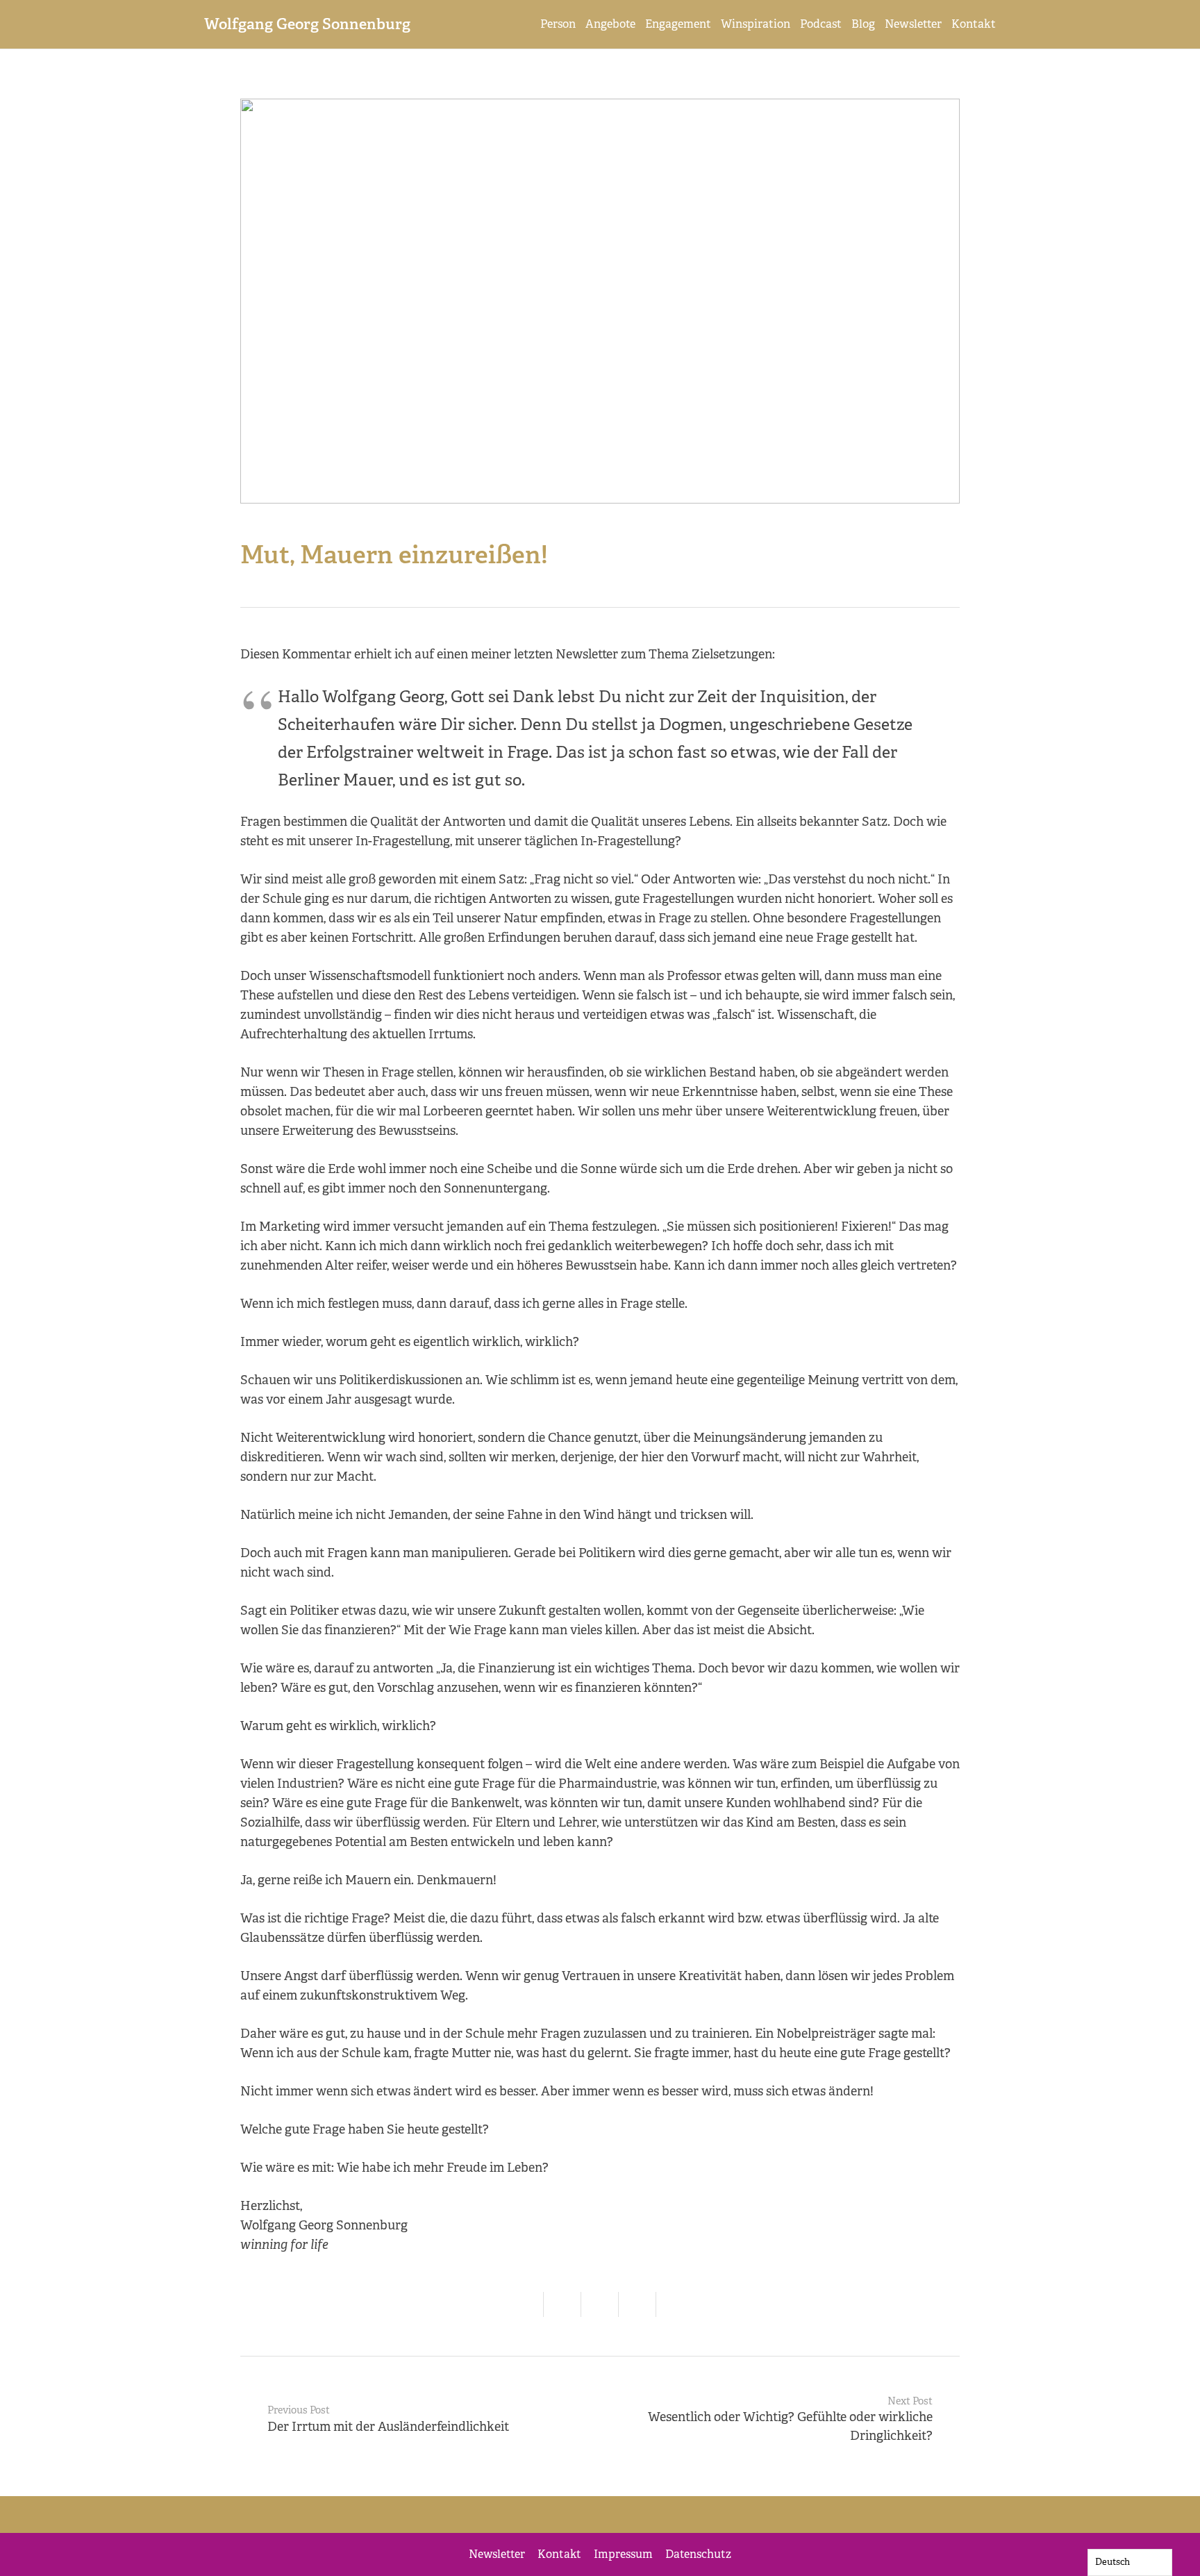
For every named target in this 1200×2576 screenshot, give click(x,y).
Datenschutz (698, 2554)
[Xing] (635, 2515)
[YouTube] (669, 2515)
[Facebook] (531, 2515)
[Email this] (525, 2304)
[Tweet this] (600, 2304)
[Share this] (562, 2304)
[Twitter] (565, 2515)
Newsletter (497, 2554)
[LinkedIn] (600, 2515)
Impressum (623, 2554)
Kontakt (559, 2554)
